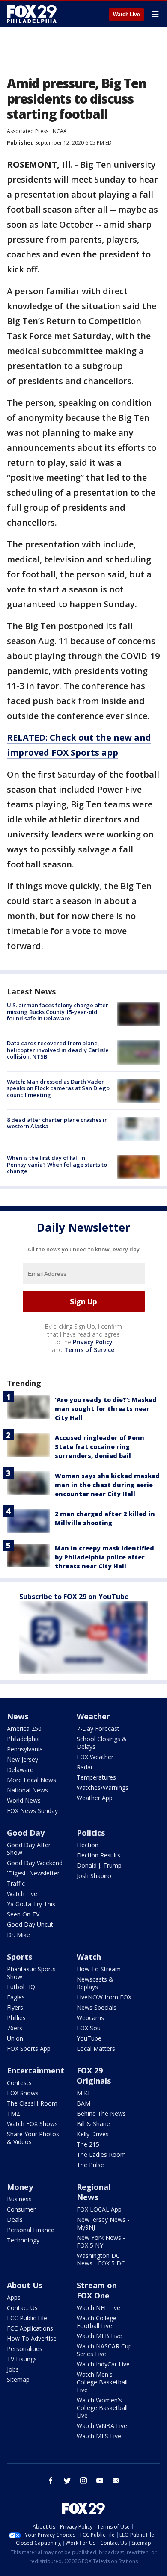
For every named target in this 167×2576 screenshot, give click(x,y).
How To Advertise (32, 2338)
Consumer (21, 2209)
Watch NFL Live (98, 2308)
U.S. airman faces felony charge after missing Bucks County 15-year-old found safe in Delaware (58, 1012)
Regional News (94, 2192)
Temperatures (96, 1777)
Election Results (98, 1855)
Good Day (26, 1833)
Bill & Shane (93, 2124)
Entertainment (36, 2070)
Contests (19, 2083)
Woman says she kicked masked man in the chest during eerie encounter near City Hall (107, 1485)
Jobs (13, 2369)
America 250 (24, 1729)
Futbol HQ (21, 1987)
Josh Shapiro (94, 1876)
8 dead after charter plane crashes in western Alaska (57, 1123)
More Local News (31, 1780)
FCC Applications (30, 2328)
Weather (93, 1716)
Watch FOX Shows (32, 2124)
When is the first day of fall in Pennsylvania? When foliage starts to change (57, 1164)
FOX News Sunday (32, 1811)
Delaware (20, 1770)
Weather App (95, 1798)
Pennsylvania (25, 1749)
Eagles (16, 1997)
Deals (15, 2220)
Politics (91, 1833)
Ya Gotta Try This (31, 1904)
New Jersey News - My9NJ (103, 2223)
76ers (15, 2028)
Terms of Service (89, 1350)
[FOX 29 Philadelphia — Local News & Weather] (32, 14)
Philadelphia (23, 1739)
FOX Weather (95, 1757)
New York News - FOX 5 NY (101, 2241)
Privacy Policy (93, 1342)
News (18, 1716)
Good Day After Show (29, 1849)
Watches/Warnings (103, 1788)
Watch (89, 1957)
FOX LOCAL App (99, 2209)
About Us (25, 2285)
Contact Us (22, 2308)
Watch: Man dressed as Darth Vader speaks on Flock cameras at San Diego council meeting (58, 1088)
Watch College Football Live (97, 2322)
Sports (19, 1957)
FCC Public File (27, 2318)
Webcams (90, 2018)
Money (20, 2187)
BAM (83, 2103)
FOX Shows (23, 2093)
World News (24, 1800)
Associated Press (28, 131)
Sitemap (18, 2379)
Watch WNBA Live (102, 2426)
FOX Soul (89, 2028)
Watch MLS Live (99, 2436)
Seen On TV (23, 1914)
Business (19, 2199)
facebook (51, 2481)
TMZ (13, 2113)
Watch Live (127, 15)
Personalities (25, 2349)
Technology (23, 2240)
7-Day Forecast (98, 1729)
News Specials (97, 2007)
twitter (67, 2481)
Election (88, 1845)
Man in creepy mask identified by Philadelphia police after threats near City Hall (104, 1557)
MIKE (84, 2093)
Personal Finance (31, 2230)
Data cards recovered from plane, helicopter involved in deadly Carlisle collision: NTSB (58, 1050)
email (116, 2481)
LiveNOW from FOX (104, 1997)
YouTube (89, 2038)
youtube (100, 2481)
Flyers (15, 2007)
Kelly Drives (93, 2134)
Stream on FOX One (97, 2290)
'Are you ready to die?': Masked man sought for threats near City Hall (106, 1409)
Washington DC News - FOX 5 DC (101, 2259)
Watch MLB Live (99, 2336)
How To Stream (99, 1969)
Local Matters (96, 2048)
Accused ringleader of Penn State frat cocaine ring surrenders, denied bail (100, 1447)
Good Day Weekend (35, 1863)
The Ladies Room (101, 2155)
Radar (85, 1767)
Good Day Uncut (30, 1924)
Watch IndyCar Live (103, 2364)
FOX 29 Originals (94, 2076)
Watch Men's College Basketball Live (102, 2382)
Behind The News (101, 2113)
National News (27, 1790)
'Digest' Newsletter (33, 1873)
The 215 (88, 2144)
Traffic (16, 1883)
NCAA (60, 131)
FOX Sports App (29, 2048)
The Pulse (90, 2165)
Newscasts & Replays (95, 1983)
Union (15, 2038)
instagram (83, 2481)
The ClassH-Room (32, 2103)
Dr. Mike (18, 1935)
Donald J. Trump (99, 1865)
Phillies (16, 2018)
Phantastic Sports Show (31, 1973)
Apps (14, 2297)
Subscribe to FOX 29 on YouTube (74, 1597)
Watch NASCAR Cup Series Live (104, 2350)
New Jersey (22, 1759)
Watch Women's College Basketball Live (102, 2408)
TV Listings (22, 2359)
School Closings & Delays (102, 1743)
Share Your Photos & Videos (33, 2138)
